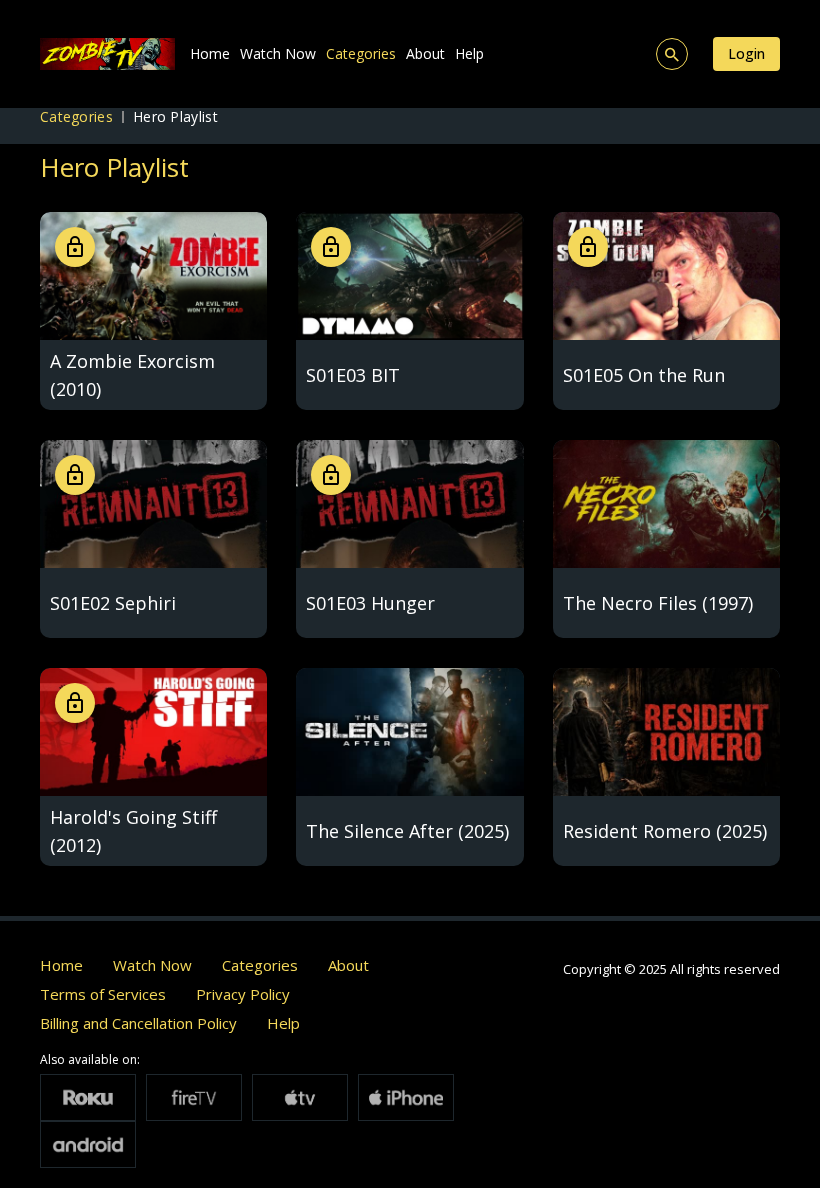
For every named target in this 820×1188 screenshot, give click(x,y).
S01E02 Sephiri (113, 603)
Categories (361, 53)
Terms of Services (103, 994)
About (425, 53)
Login (746, 53)
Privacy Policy (243, 994)
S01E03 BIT (353, 375)
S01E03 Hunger (370, 603)
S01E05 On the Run (644, 375)
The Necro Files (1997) (658, 603)
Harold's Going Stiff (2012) (133, 831)
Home (210, 53)
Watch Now (278, 53)
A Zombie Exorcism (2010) (132, 375)
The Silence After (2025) (407, 831)
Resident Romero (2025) (665, 831)
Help (469, 53)
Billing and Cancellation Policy (138, 1023)
